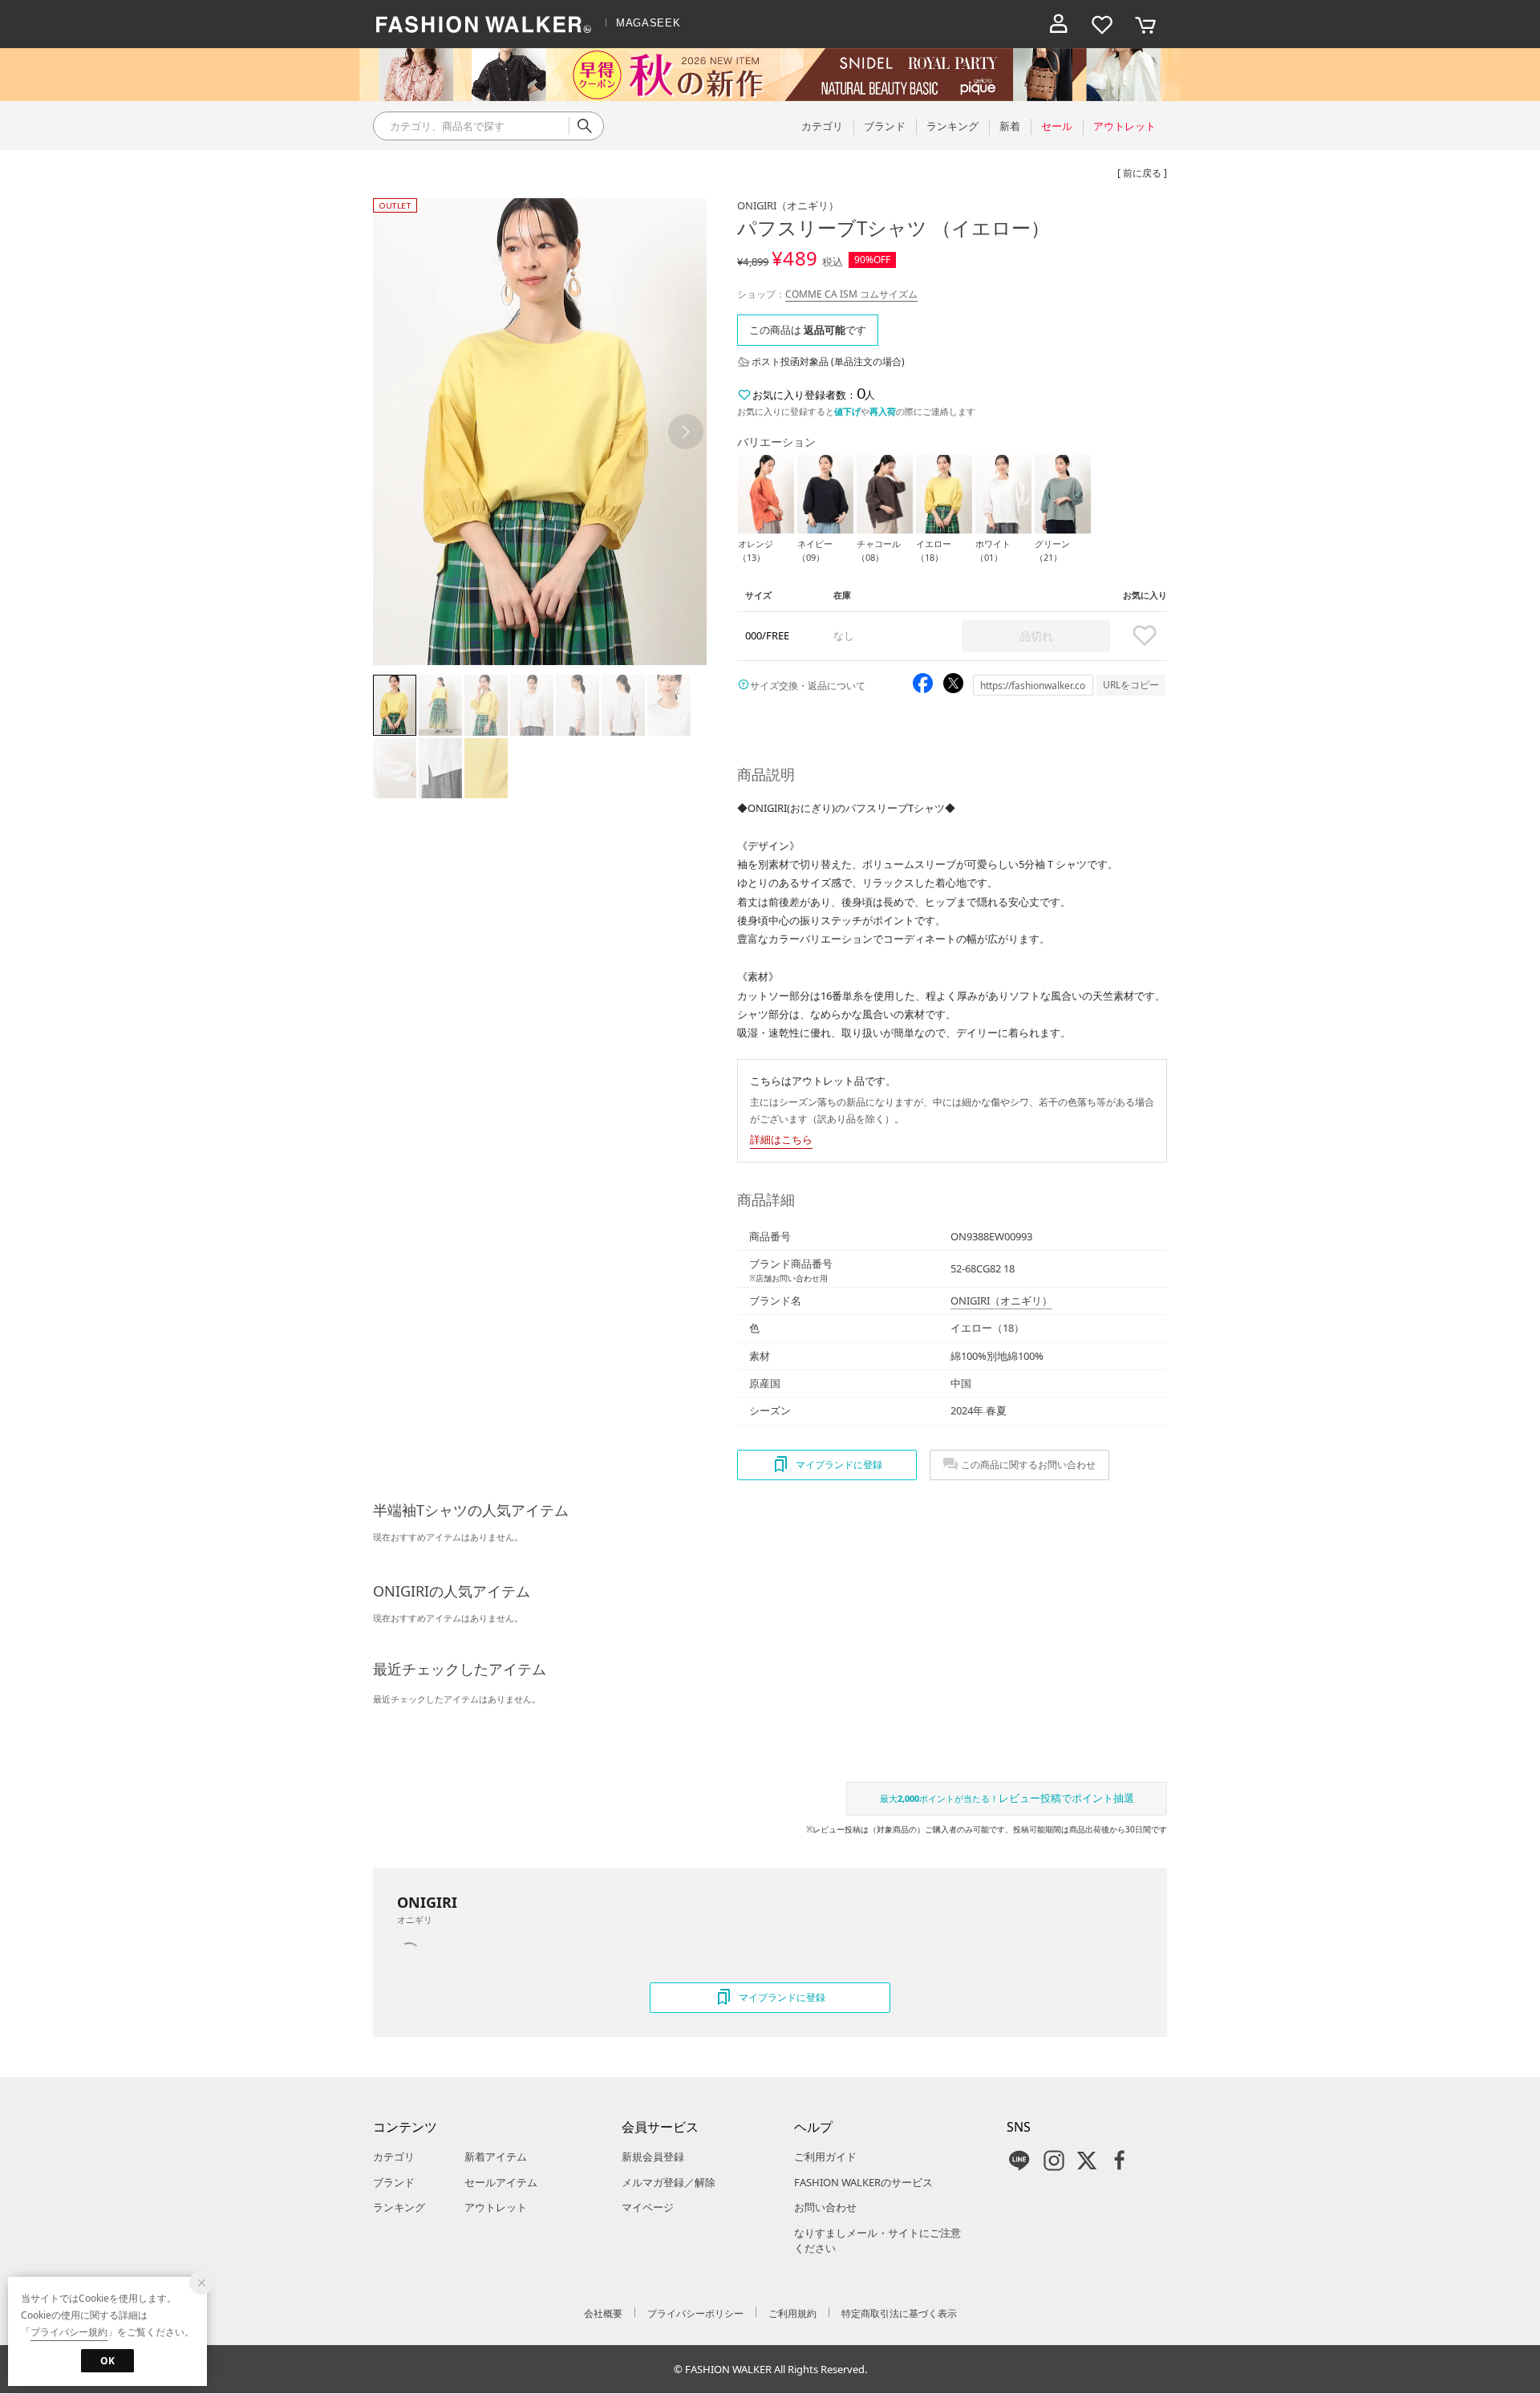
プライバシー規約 (69, 2332)
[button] (686, 432)
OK (107, 2361)
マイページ (648, 2207)
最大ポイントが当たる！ (1007, 1798)
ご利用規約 (792, 2313)
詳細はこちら (781, 1139)
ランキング (399, 2207)
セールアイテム (501, 2182)
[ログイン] (1059, 24)
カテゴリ (394, 2157)
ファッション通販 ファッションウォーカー (484, 24)
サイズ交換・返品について (808, 686)
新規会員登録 (653, 2157)
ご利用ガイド (825, 2157)
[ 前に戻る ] (1142, 173)
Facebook (1120, 2161)
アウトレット (496, 2207)
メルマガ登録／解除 (669, 2182)
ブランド (394, 2182)
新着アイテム (496, 2157)
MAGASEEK (648, 23)
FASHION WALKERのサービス (863, 2182)
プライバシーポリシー (695, 2313)
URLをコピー (1131, 685)
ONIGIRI (788, 205)
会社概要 (603, 2313)
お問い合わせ (825, 2207)
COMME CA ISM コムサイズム (851, 294)
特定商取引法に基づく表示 (899, 2313)
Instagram (1054, 2161)
